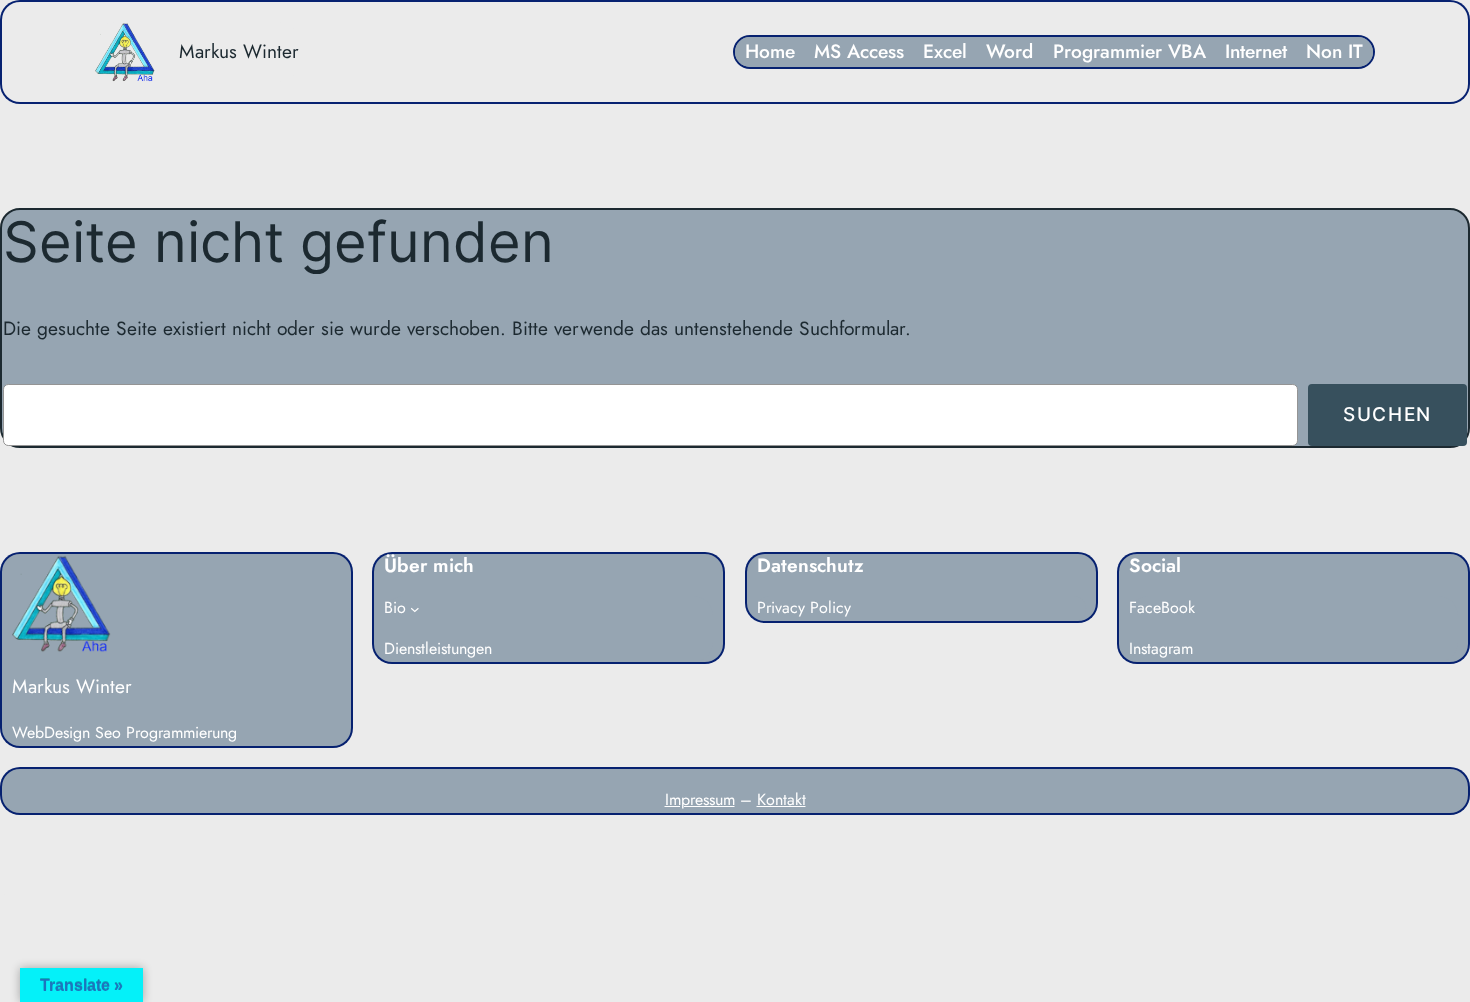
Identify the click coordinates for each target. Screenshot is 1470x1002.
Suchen (1387, 414)
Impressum (700, 799)
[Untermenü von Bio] (415, 609)
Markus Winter (239, 51)
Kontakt (781, 799)
